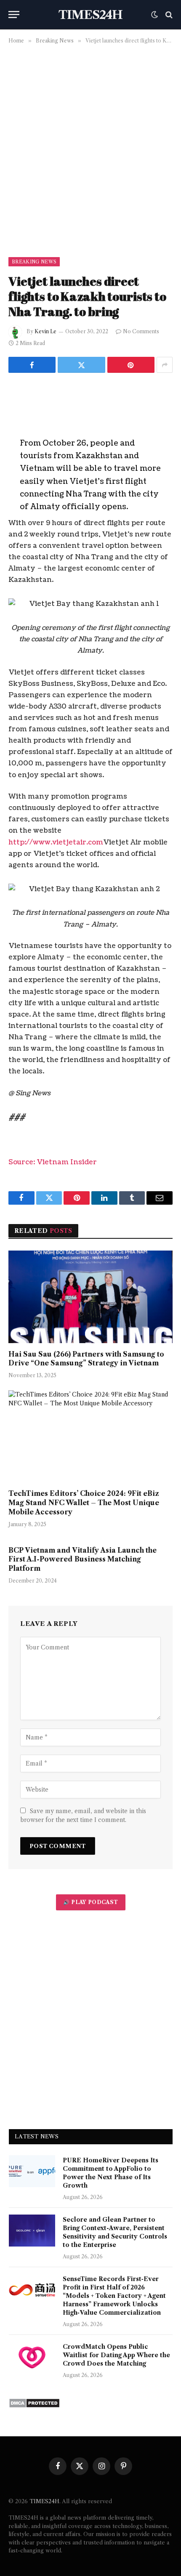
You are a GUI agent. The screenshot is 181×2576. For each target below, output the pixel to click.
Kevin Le (45, 331)
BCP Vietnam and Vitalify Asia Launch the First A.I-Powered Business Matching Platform (83, 1559)
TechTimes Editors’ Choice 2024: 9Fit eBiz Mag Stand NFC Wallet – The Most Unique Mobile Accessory (84, 1503)
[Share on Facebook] (32, 365)
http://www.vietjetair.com (56, 842)
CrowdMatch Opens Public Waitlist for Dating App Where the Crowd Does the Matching (116, 2355)
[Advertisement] (90, 149)
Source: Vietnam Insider (53, 1162)
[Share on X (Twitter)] (81, 365)
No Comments (141, 331)
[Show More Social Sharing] (165, 365)
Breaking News (34, 262)
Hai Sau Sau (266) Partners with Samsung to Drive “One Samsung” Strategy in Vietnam (86, 1359)
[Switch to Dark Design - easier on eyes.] (154, 15)
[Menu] (14, 15)
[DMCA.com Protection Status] (34, 2406)
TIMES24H (44, 2501)
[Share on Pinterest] (131, 365)
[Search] (168, 15)
